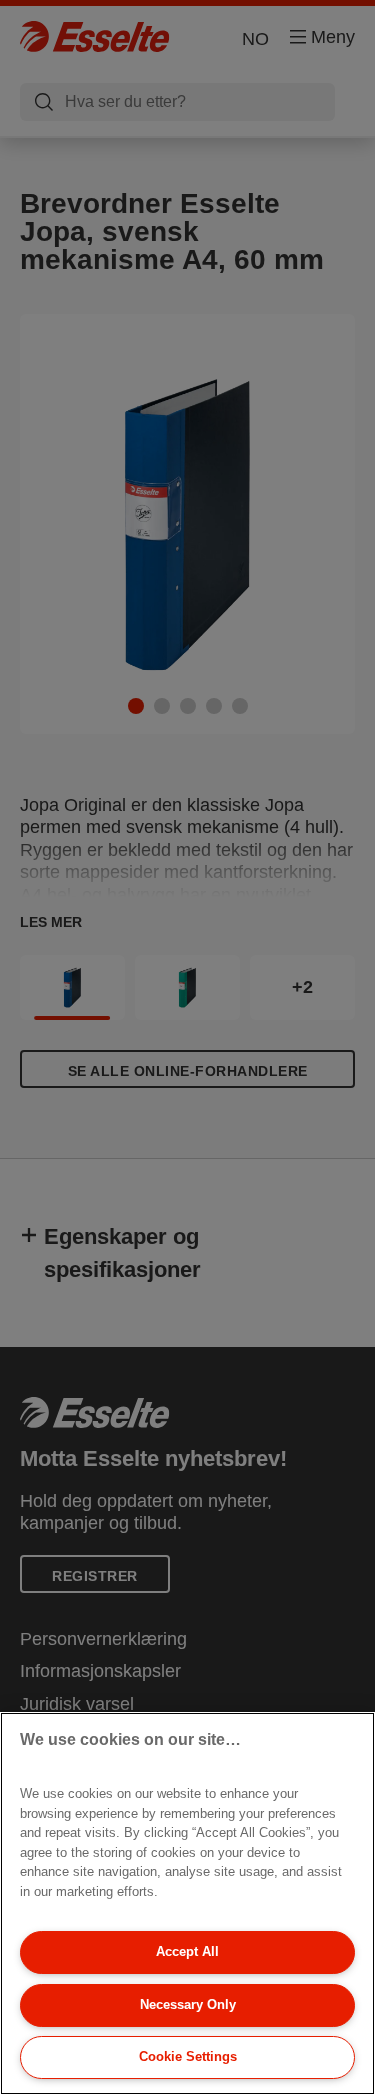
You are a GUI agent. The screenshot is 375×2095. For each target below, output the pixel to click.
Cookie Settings (188, 2056)
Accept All (187, 1951)
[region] (187, 1903)
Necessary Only (188, 2004)
